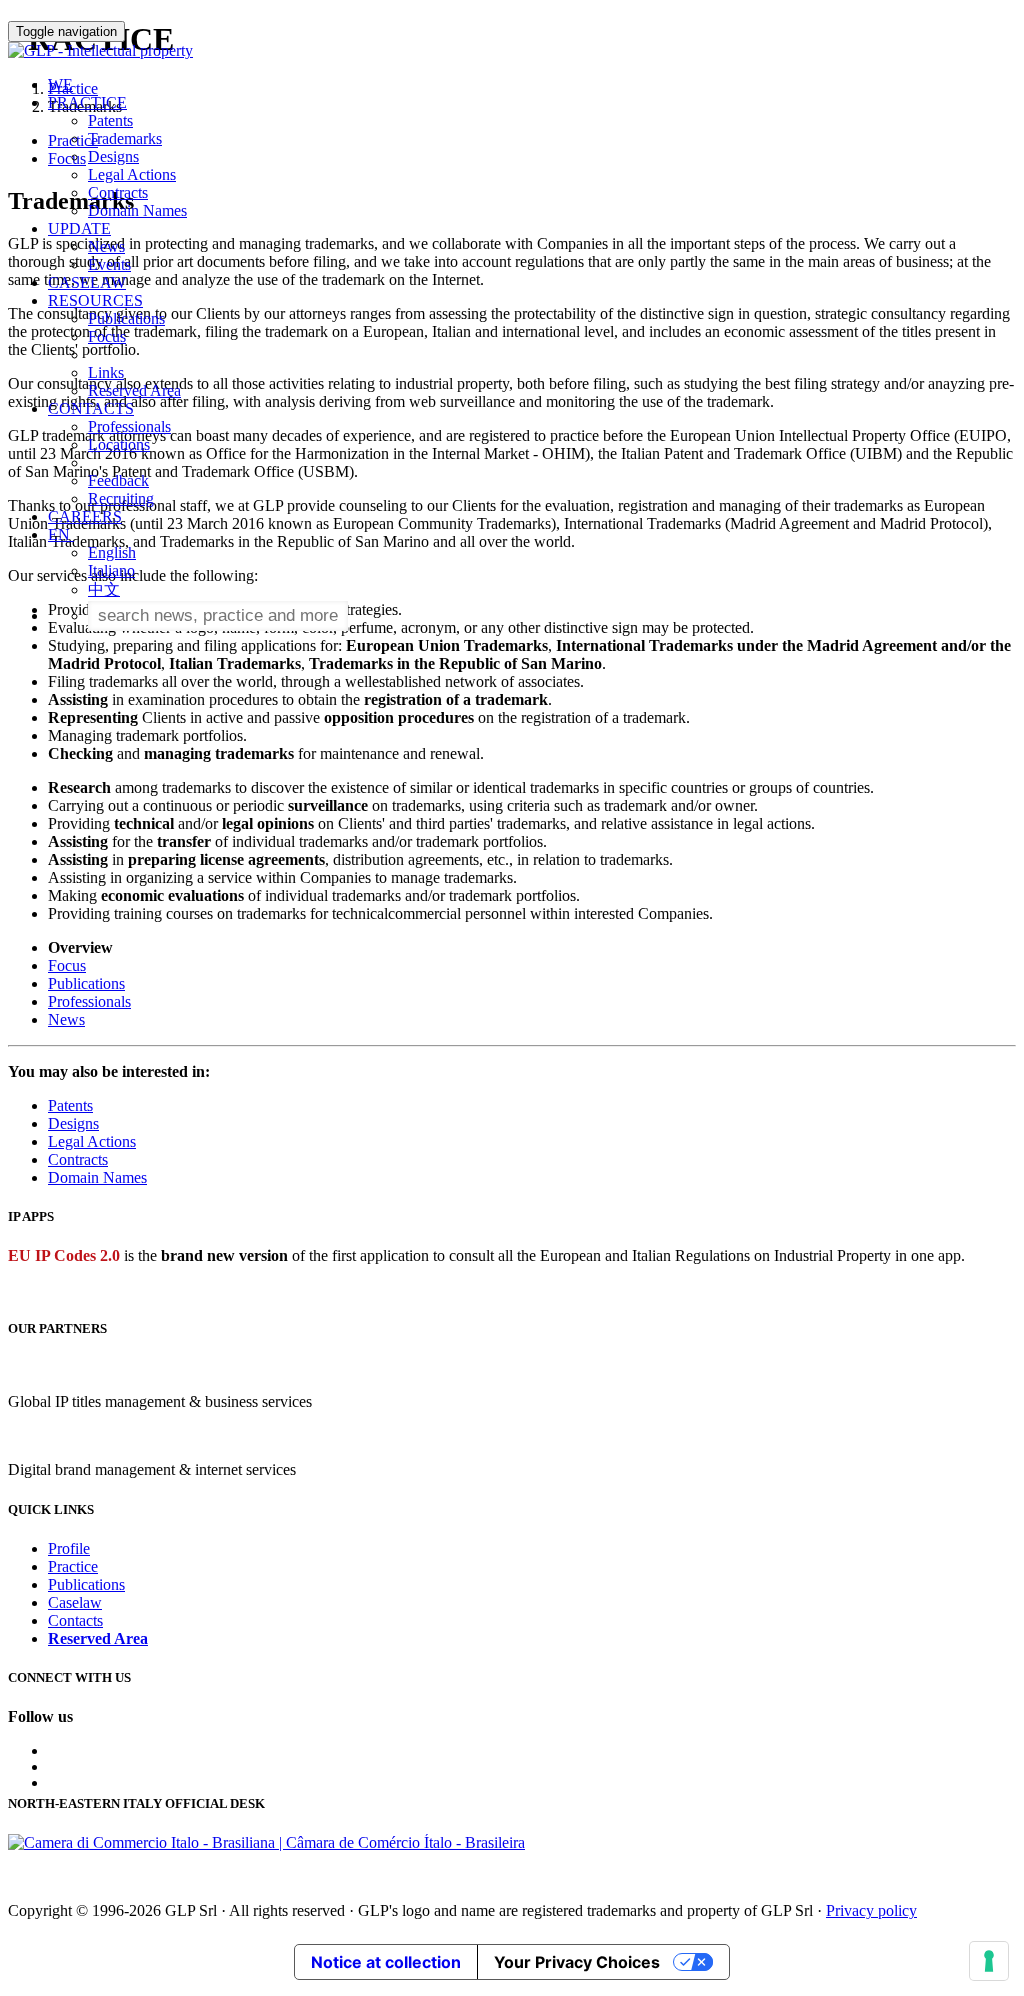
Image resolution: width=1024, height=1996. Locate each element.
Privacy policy (871, 1910)
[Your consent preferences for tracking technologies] (989, 1961)
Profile (69, 1548)
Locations (119, 444)
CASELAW (87, 282)
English (112, 552)
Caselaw (75, 1602)
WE (60, 84)
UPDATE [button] (79, 228)
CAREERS (85, 516)
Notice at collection (386, 1962)
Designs (113, 156)
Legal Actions (132, 174)
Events (109, 264)
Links (106, 372)
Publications (126, 318)
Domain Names (137, 210)
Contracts (118, 192)
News (106, 246)
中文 (104, 589)
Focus (107, 336)
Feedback (118, 480)
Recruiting (121, 498)
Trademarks (125, 138)
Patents (110, 120)
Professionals (129, 426)
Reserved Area (134, 390)
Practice (73, 1566)
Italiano (111, 570)
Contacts (75, 1620)
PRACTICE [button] (87, 102)
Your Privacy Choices (577, 1962)
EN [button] (61, 534)
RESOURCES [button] (95, 300)
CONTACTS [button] (91, 408)
